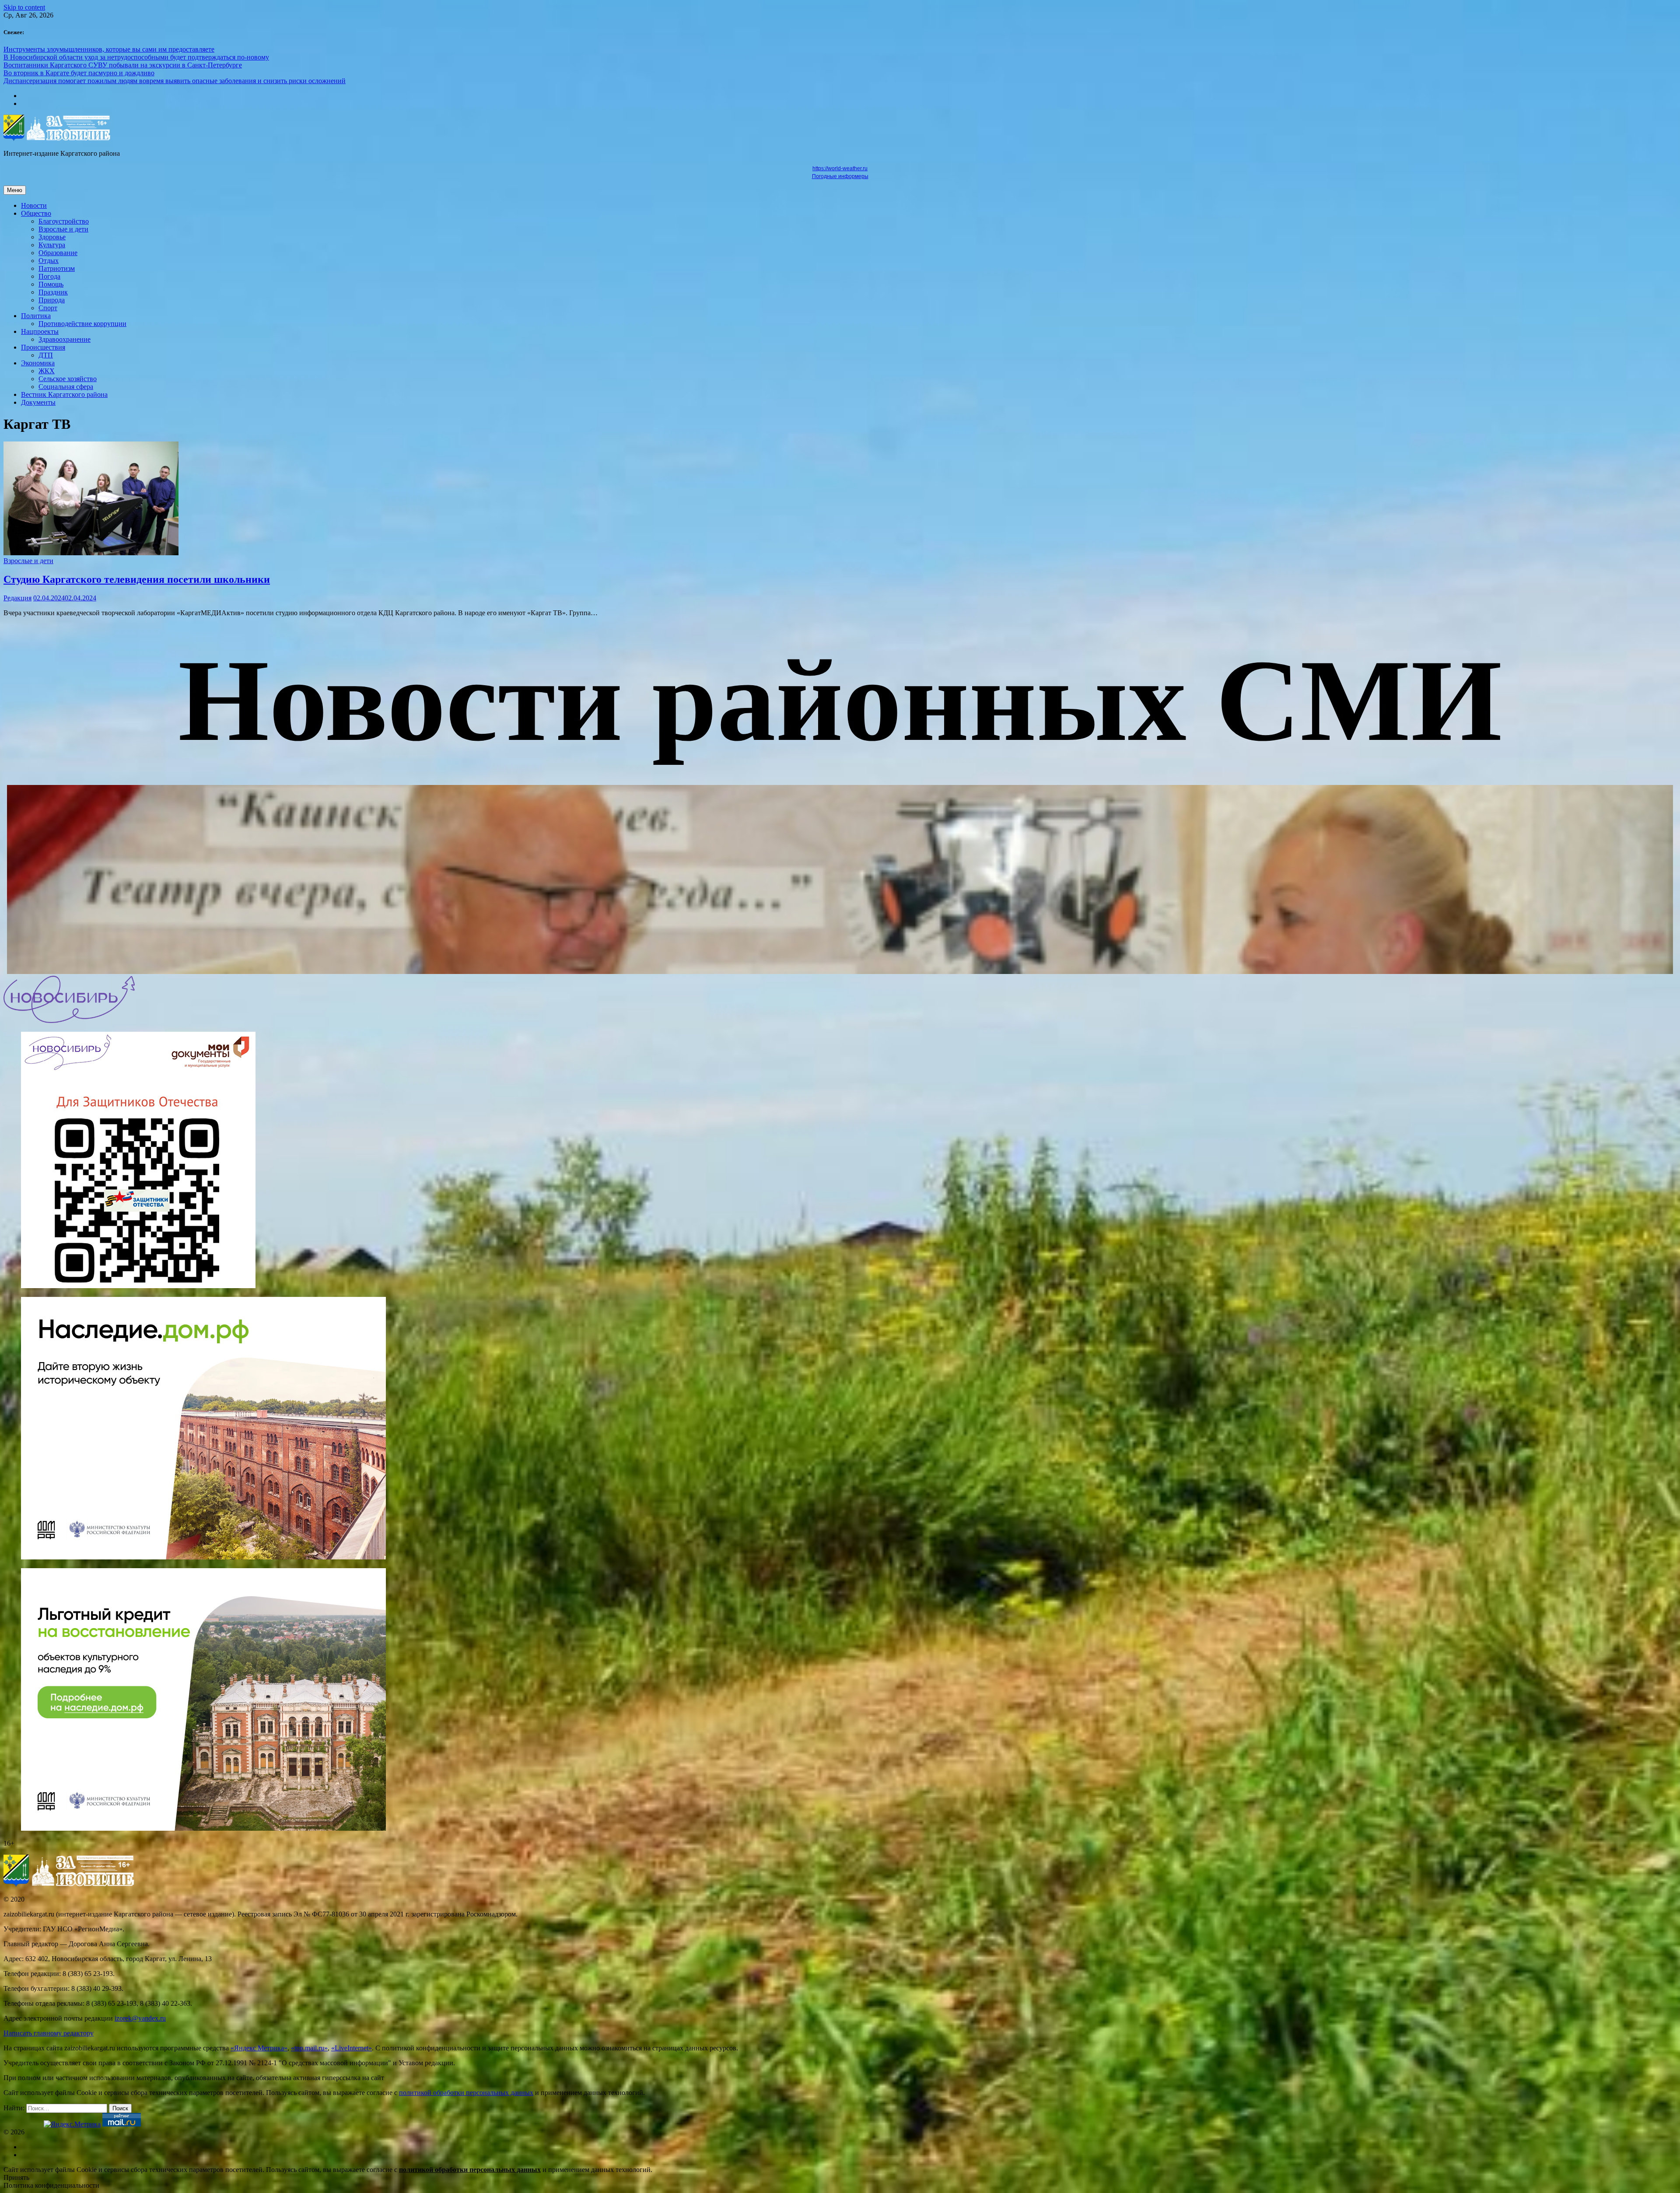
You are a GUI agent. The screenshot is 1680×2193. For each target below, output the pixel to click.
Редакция (17, 598)
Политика (36, 316)
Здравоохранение (65, 339)
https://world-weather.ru (840, 168)
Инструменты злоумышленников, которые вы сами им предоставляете (109, 49)
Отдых (49, 261)
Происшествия (43, 347)
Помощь (51, 284)
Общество (36, 213)
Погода (49, 276)
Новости (34, 205)
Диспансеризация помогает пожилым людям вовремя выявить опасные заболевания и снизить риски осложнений (175, 81)
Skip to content (24, 7)
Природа (52, 300)
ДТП (46, 355)
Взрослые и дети (63, 229)
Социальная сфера (66, 387)
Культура (52, 245)
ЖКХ (47, 371)
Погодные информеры (840, 176)
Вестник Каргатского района (64, 394)
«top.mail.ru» (309, 2048)
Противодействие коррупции (82, 324)
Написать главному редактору (49, 2033)
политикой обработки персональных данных (466, 2093)
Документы (38, 402)
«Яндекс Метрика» (259, 2048)
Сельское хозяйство (68, 379)
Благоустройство (64, 221)
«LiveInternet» (352, 2048)
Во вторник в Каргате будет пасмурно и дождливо (79, 73)
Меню (15, 190)
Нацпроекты (40, 331)
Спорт (48, 308)
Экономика (38, 363)
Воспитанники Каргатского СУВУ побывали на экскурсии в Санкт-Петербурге (123, 65)
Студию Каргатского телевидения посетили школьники (137, 579)
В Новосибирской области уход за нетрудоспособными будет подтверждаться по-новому (136, 57)
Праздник (53, 292)
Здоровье (52, 237)
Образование (58, 253)
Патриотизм (57, 268)
